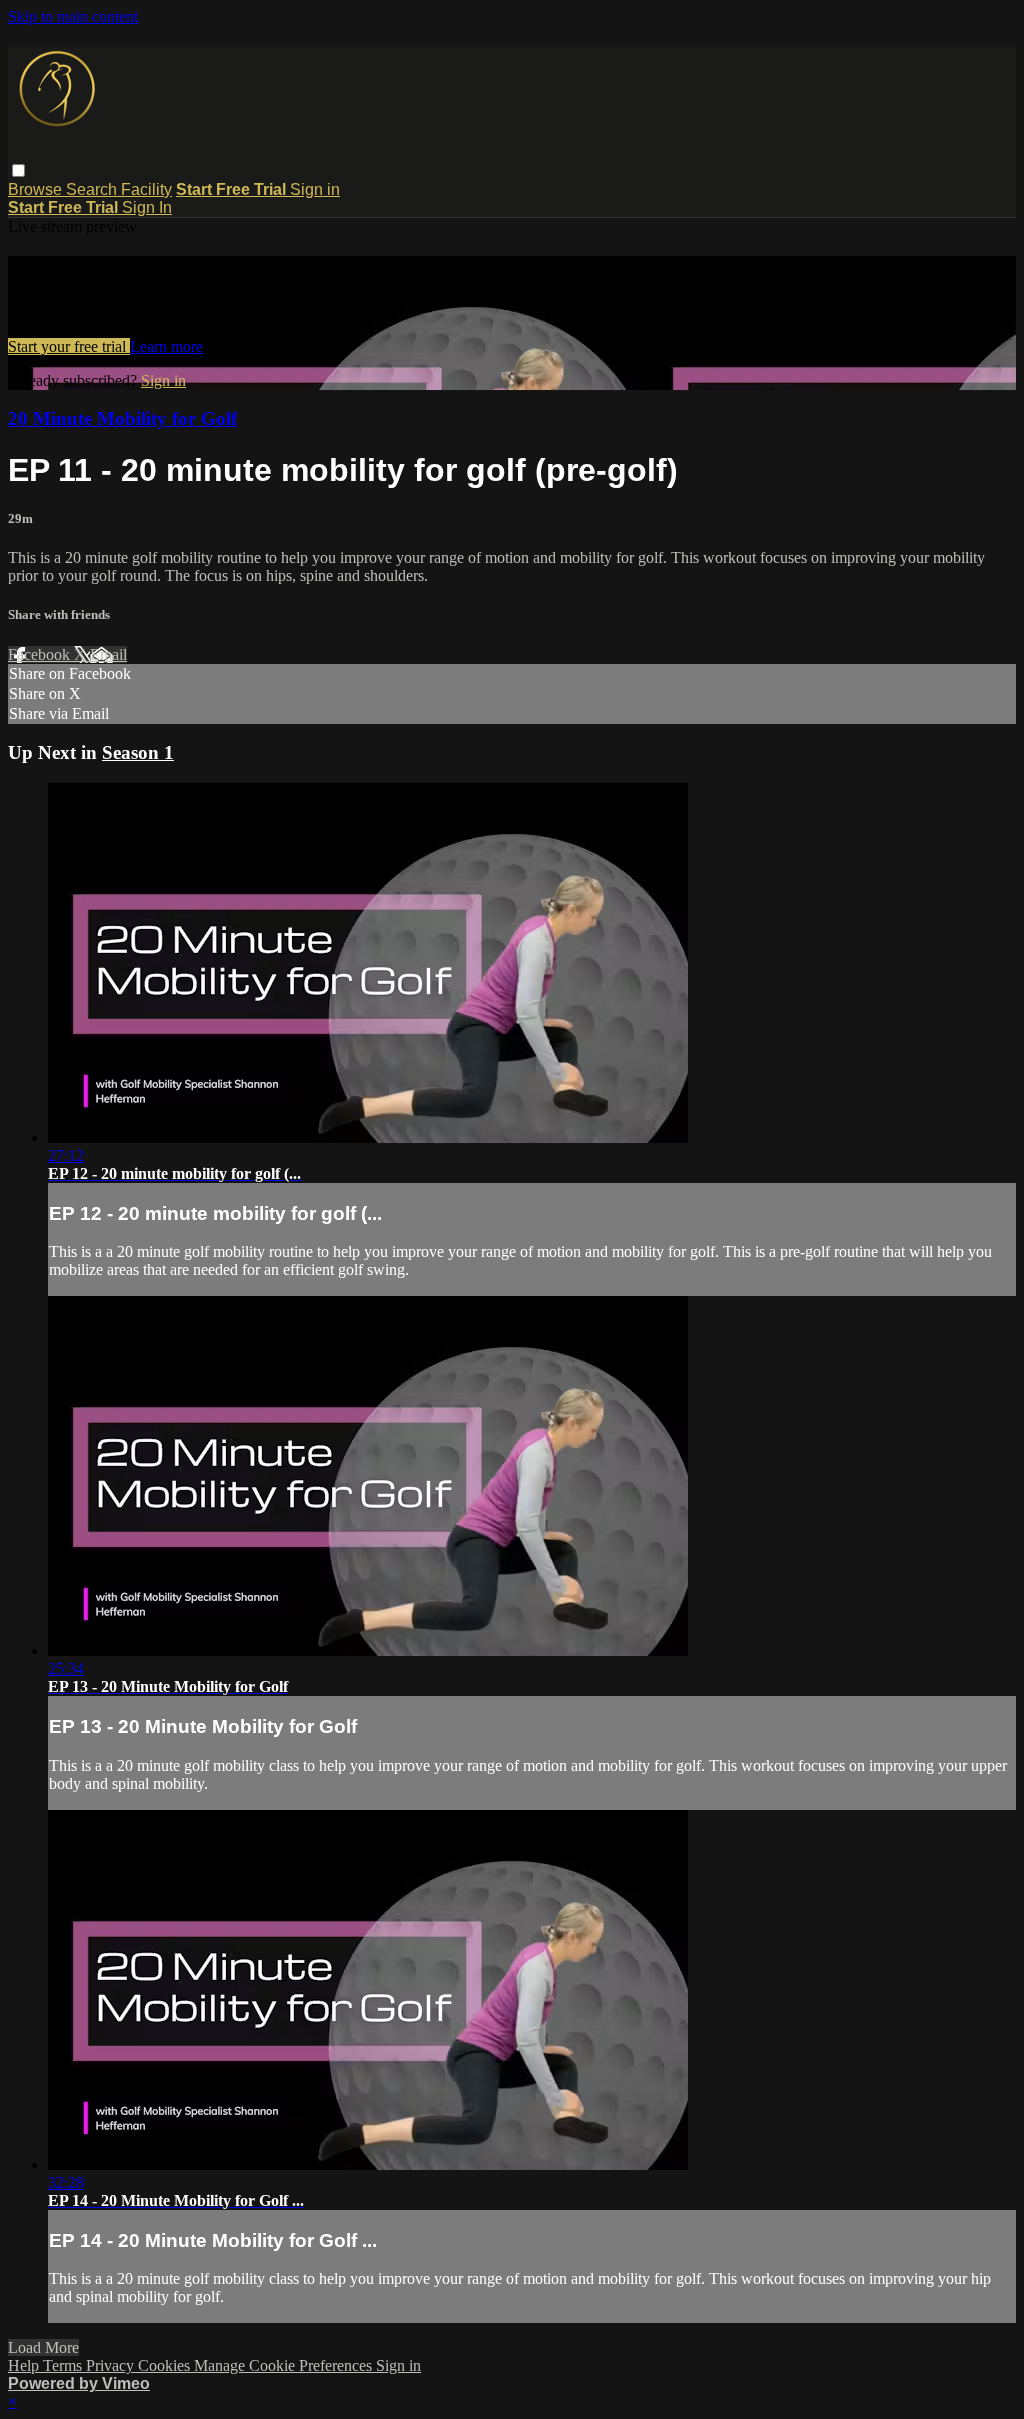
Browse (37, 189)
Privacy (112, 2365)
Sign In (147, 207)
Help (25, 2365)
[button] (18, 170)
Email (108, 654)
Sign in (315, 189)
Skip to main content (73, 16)
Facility (146, 189)
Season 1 (138, 752)
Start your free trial (69, 346)
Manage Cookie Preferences (285, 2365)
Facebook (41, 654)
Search (93, 189)
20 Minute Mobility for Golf (122, 418)
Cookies (166, 2365)
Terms (64, 2365)
